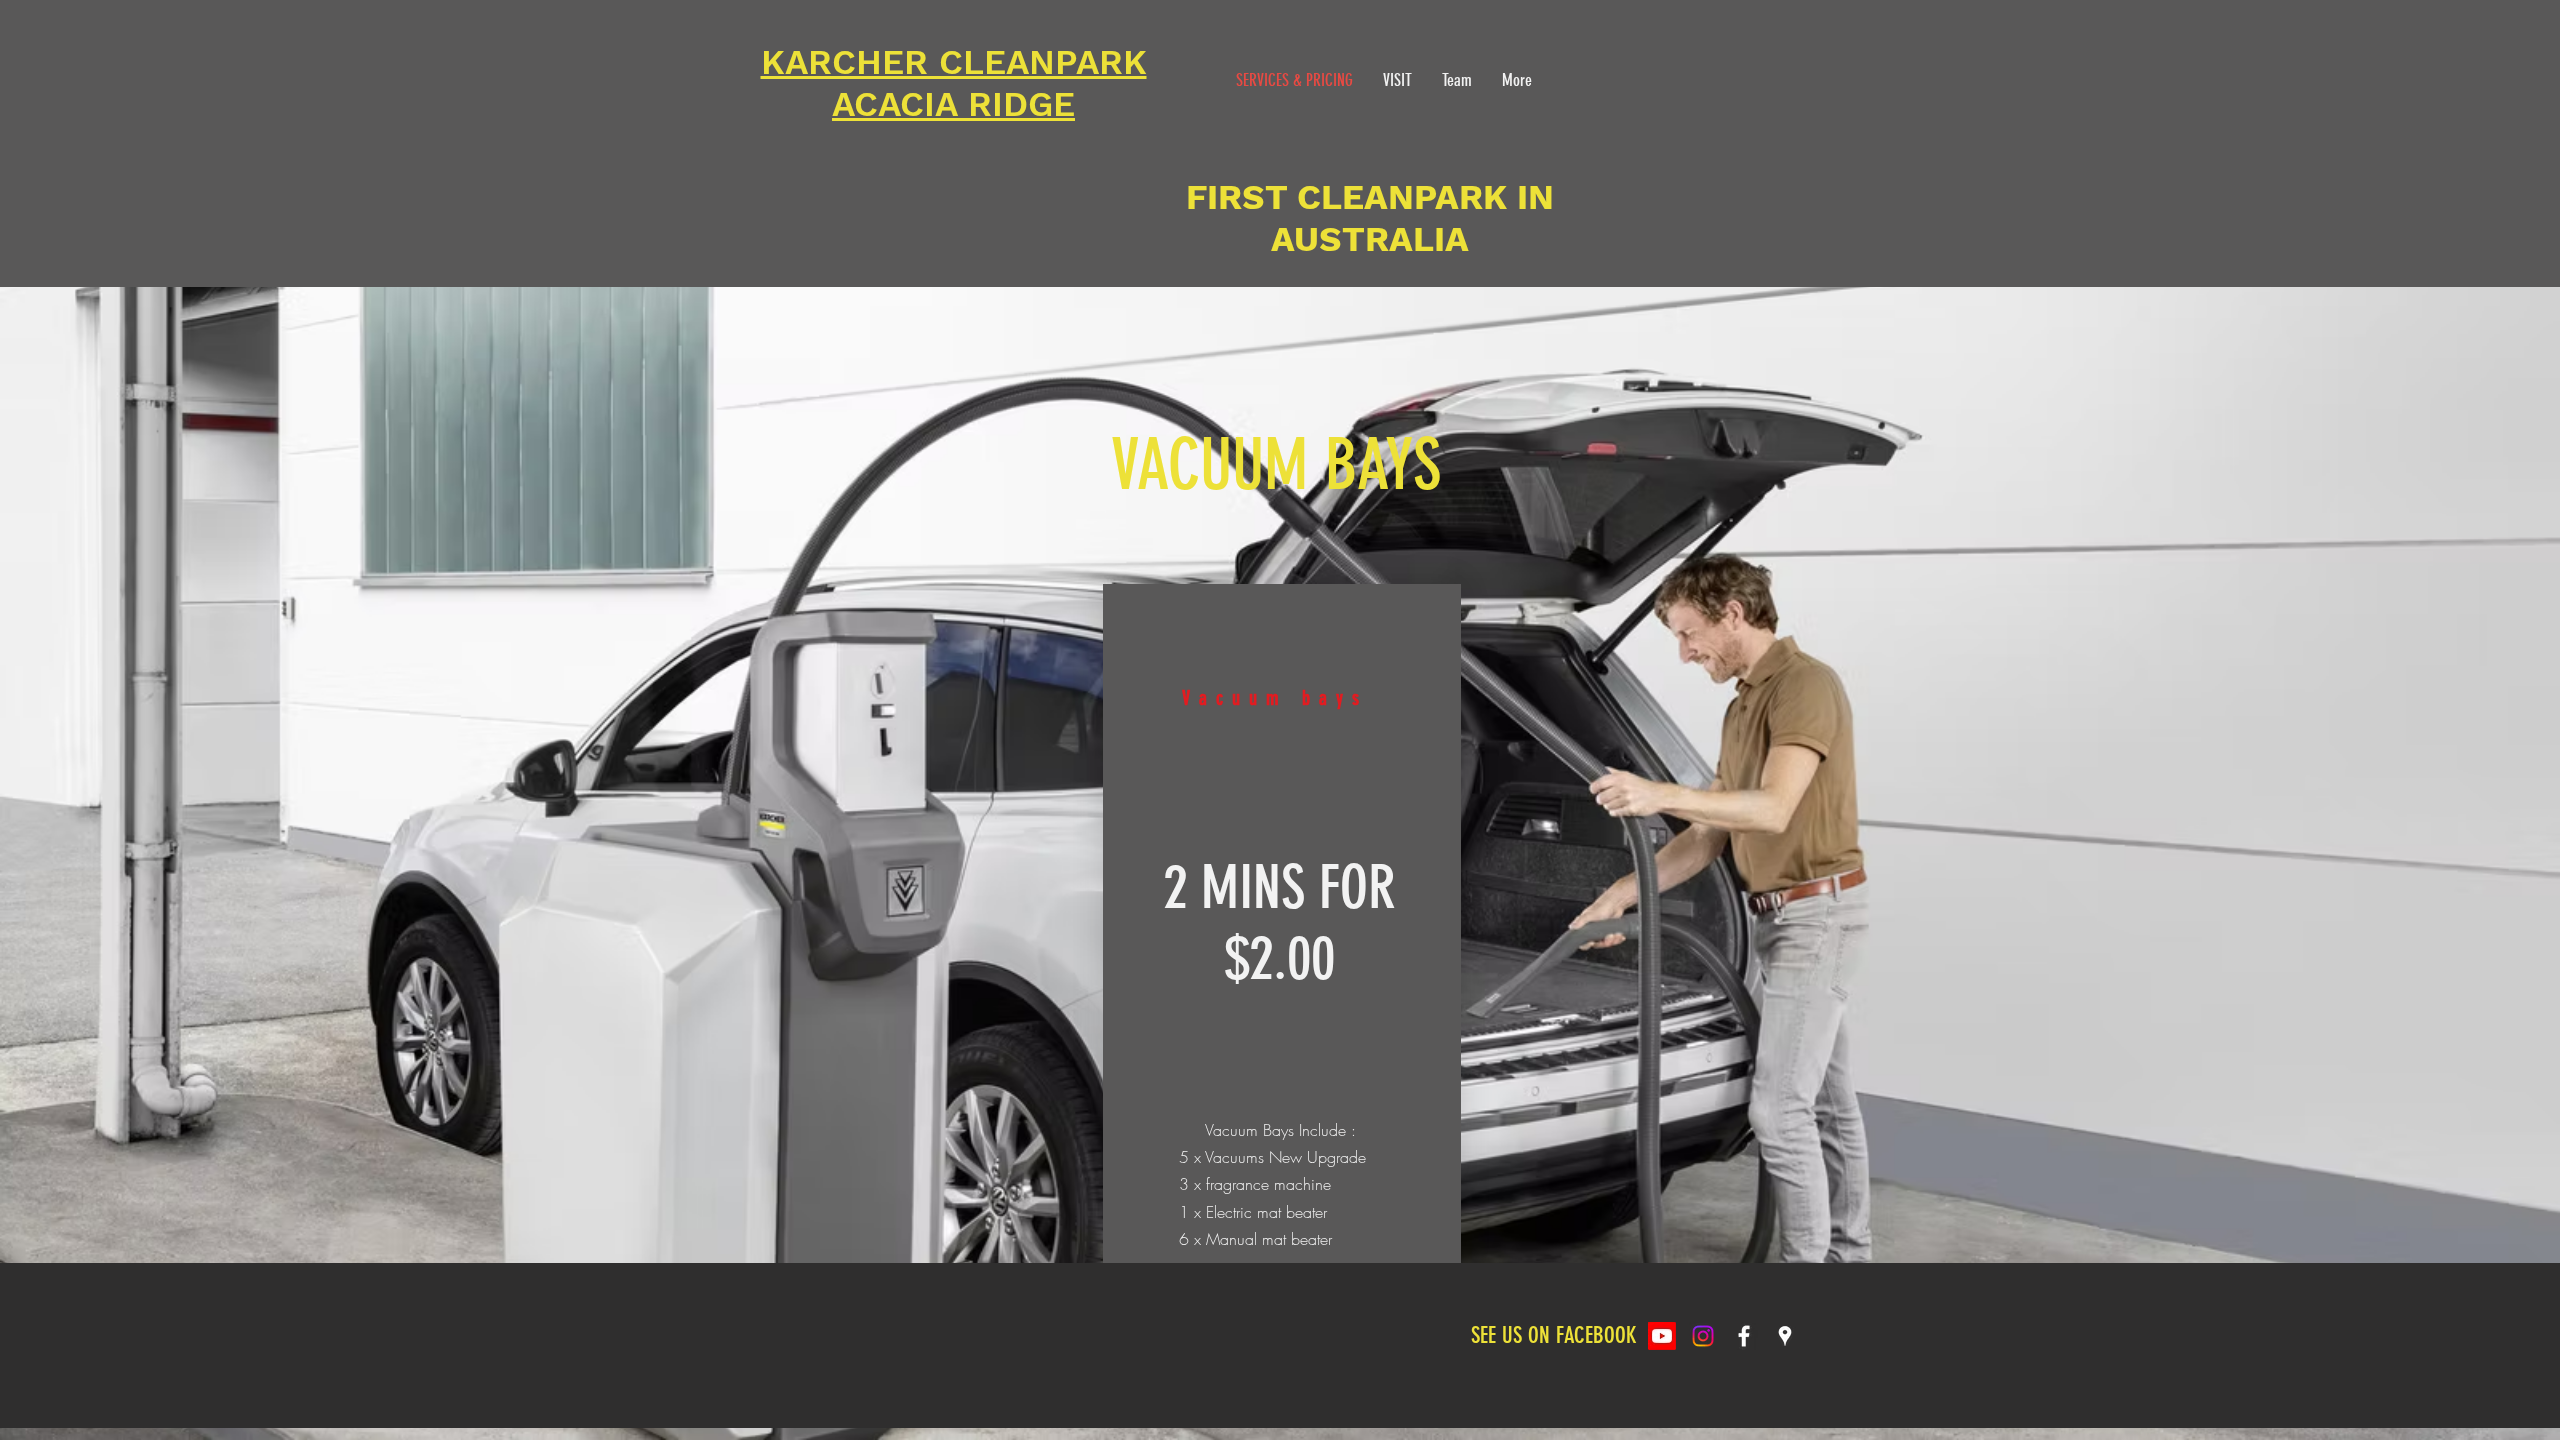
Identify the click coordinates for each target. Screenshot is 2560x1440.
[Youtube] (1662, 1336)
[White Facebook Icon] (1744, 1336)
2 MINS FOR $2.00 (1279, 923)
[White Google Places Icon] (1785, 1336)
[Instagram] (1703, 1336)
